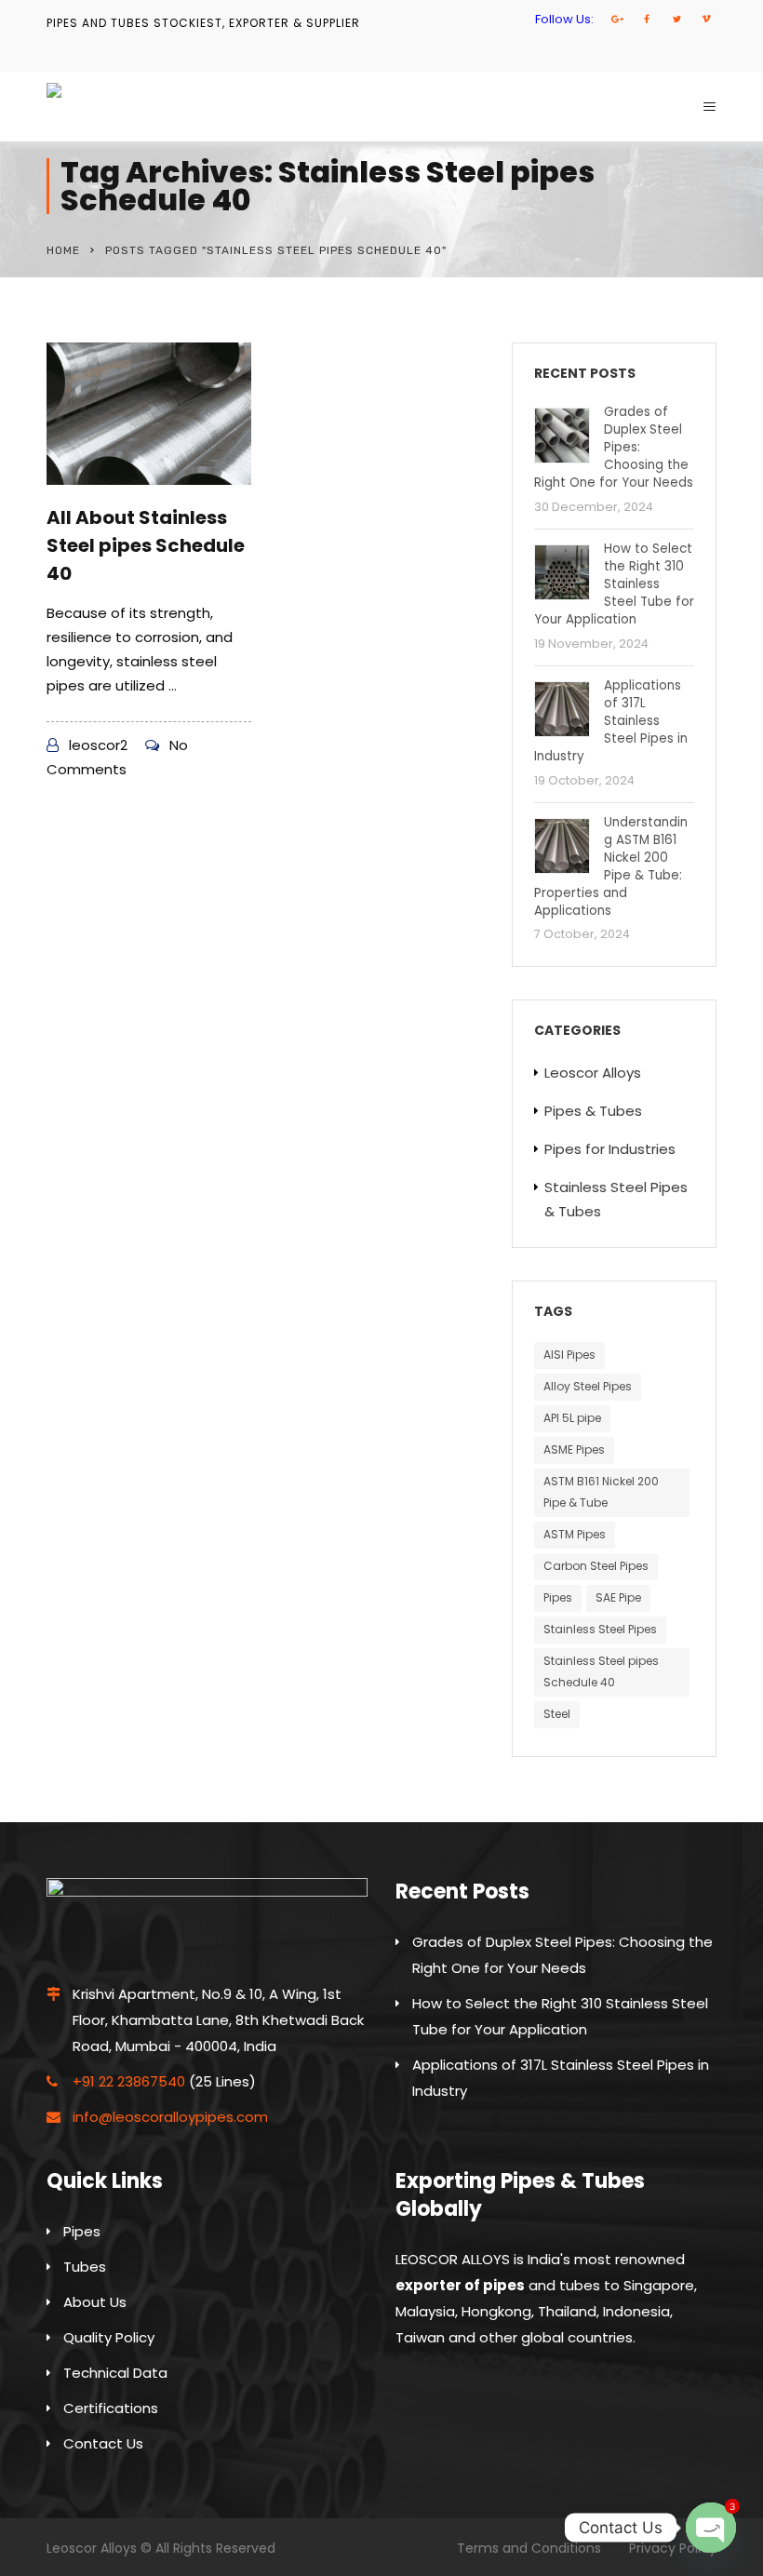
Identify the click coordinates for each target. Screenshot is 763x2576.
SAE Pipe (618, 1597)
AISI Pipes (569, 1355)
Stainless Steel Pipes (600, 1629)
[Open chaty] (711, 2528)
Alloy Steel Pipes (588, 1386)
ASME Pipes (574, 1449)
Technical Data (115, 2373)
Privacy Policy (673, 2548)
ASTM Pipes (575, 1534)
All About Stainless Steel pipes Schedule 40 (146, 545)
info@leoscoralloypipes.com (170, 2117)
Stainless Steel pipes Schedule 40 (601, 1671)
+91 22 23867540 (129, 2081)
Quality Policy (109, 2337)
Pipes (558, 1597)
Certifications (111, 2408)
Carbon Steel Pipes (596, 1566)
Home (63, 250)
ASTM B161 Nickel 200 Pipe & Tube (601, 1492)
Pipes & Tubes (593, 1111)
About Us (95, 2302)
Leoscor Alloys (593, 1073)
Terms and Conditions (529, 2548)
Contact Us (103, 2443)
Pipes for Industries (610, 1149)
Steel (557, 1714)
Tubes (85, 2267)
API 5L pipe (572, 1418)
